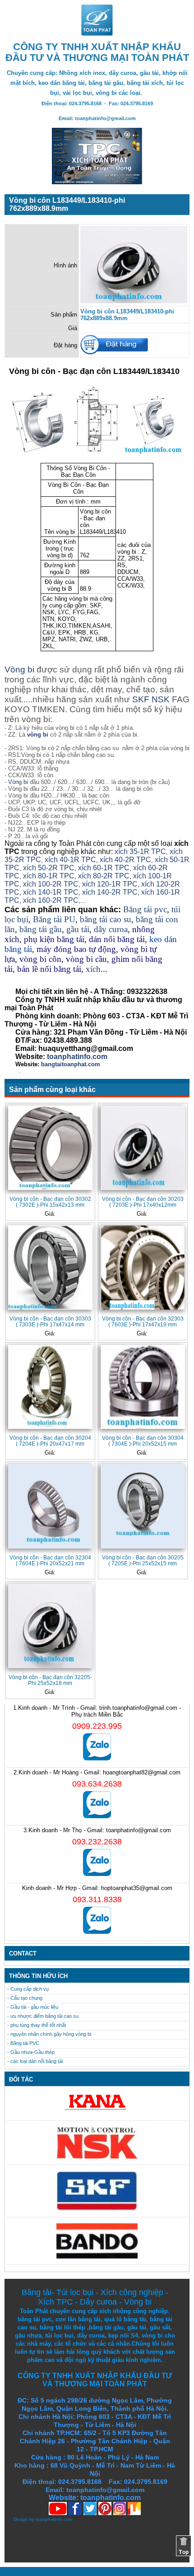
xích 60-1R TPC (104, 868)
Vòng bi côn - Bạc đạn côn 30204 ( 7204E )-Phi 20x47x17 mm (50, 1441)
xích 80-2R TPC (104, 876)
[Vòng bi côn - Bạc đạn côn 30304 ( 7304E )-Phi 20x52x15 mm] (143, 1387)
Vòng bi (19, 670)
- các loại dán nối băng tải (35, 2061)
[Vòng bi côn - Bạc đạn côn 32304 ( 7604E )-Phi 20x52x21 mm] (50, 1506)
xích (93, 969)
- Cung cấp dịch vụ (28, 1989)
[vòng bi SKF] (97, 2209)
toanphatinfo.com (54, 2519)
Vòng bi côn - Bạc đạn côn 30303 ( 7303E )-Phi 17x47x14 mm (50, 1321)
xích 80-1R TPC (49, 876)
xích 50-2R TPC (49, 868)
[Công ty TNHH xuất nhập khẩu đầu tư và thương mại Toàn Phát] (97, 33)
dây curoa (111, 929)
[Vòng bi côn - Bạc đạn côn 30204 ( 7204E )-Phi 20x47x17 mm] (50, 1387)
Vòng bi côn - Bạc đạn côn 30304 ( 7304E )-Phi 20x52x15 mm (143, 1441)
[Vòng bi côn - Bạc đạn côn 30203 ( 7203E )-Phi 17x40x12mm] (143, 1148)
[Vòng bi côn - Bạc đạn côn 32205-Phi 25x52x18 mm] (50, 1626)
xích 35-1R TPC (140, 852)
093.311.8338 (97, 1899)
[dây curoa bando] (97, 2256)
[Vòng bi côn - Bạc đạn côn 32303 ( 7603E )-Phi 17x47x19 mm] (143, 1267)
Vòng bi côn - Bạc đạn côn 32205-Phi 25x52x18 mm (50, 1680)
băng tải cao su (106, 919)
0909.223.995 (97, 1726)
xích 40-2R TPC (125, 860)
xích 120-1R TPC (109, 884)
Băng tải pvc (145, 909)
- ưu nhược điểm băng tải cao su (43, 2016)
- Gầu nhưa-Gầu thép (31, 2052)
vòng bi (38, 735)
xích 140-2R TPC (109, 892)
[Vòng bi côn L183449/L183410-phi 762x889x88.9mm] (134, 301)
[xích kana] (97, 2112)
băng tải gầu (41, 929)
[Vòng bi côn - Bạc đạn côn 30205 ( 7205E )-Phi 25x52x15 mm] (143, 1506)
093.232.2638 (97, 1842)
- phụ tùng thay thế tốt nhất (37, 2025)
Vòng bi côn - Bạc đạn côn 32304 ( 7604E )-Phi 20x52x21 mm (50, 1560)
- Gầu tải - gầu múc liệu (33, 2007)
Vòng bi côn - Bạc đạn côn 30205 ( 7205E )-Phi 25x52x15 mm (143, 1560)
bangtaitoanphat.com (71, 1064)
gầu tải (78, 929)
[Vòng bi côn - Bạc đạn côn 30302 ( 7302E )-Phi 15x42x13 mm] (50, 1148)
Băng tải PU (54, 919)
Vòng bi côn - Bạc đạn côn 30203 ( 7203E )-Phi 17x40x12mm (143, 1202)
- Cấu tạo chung (25, 1998)
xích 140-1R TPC (51, 892)
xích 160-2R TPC (51, 900)
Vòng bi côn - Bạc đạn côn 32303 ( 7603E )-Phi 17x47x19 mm (143, 1321)
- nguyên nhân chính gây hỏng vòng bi (49, 2034)
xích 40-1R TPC (70, 860)
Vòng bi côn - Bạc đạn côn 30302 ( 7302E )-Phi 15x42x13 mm (50, 1202)
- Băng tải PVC (23, 2043)
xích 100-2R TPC (51, 884)
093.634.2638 (97, 1784)
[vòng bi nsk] (97, 2157)
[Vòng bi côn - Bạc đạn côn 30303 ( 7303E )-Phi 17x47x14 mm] (50, 1267)
